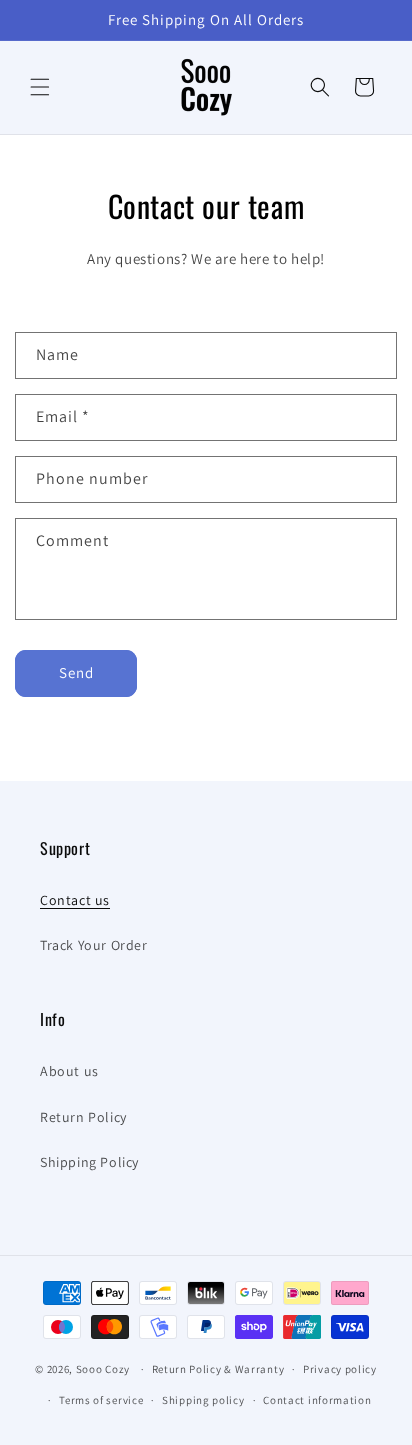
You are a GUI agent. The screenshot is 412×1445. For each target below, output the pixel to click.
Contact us (75, 900)
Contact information (317, 1400)
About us (69, 1071)
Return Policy (83, 1117)
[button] (40, 87)
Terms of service (101, 1400)
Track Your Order (94, 945)
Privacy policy (340, 1369)
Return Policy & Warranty (218, 1369)
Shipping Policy (89, 1162)
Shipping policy (203, 1400)
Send (76, 672)
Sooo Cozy (103, 1369)
